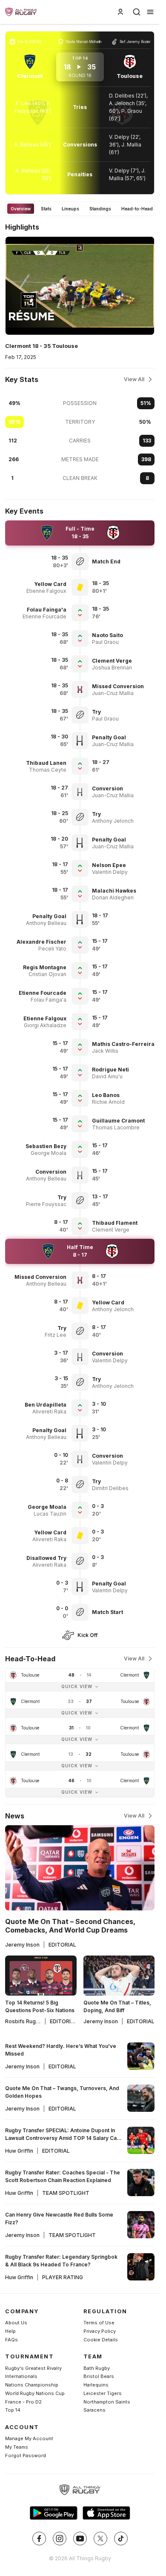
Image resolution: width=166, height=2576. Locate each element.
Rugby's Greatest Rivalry (33, 2368)
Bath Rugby (97, 2368)
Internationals (21, 2376)
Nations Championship (32, 2385)
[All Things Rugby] (80, 2490)
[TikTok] (121, 2539)
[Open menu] (150, 12)
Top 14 (13, 2410)
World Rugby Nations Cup (35, 2393)
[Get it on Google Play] (54, 2513)
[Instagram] (60, 2539)
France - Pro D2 (23, 2402)
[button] (123, 561)
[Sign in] (120, 12)
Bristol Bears (99, 2376)
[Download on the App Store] (106, 2513)
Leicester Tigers (103, 2393)
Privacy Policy (100, 2331)
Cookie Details (101, 2340)
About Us (16, 2323)
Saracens (94, 2410)
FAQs (11, 2340)
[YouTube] (80, 2539)
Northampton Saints (107, 2402)
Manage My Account (29, 2438)
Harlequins (96, 2385)
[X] (100, 2539)
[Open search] (137, 12)
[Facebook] (39, 2539)
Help (10, 2331)
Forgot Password (26, 2455)
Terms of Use (99, 2323)
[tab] (21, 209)
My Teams (17, 2447)
